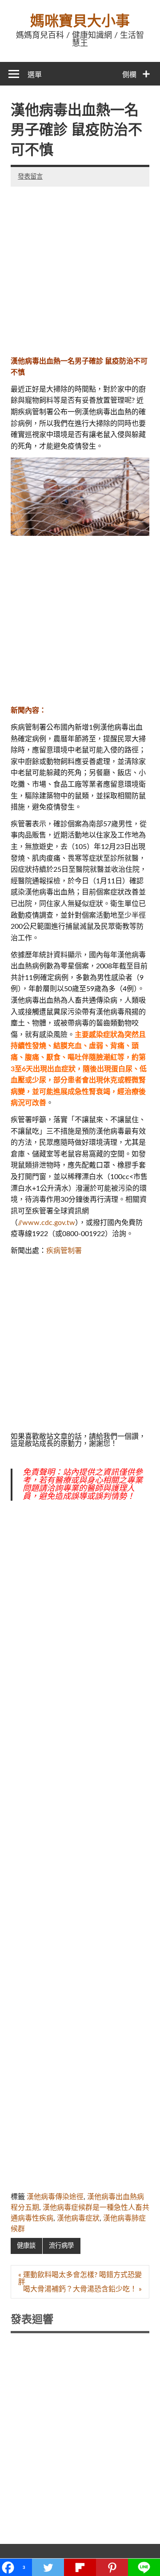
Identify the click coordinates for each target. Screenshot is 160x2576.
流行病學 (61, 2246)
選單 (35, 75)
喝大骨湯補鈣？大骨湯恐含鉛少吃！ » (82, 2289)
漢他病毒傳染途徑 (55, 2197)
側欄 (129, 75)
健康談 (26, 2246)
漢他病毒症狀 (78, 2218)
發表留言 (30, 177)
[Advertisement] (80, 267)
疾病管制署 (64, 1251)
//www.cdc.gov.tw (46, 1223)
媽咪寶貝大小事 (80, 21)
